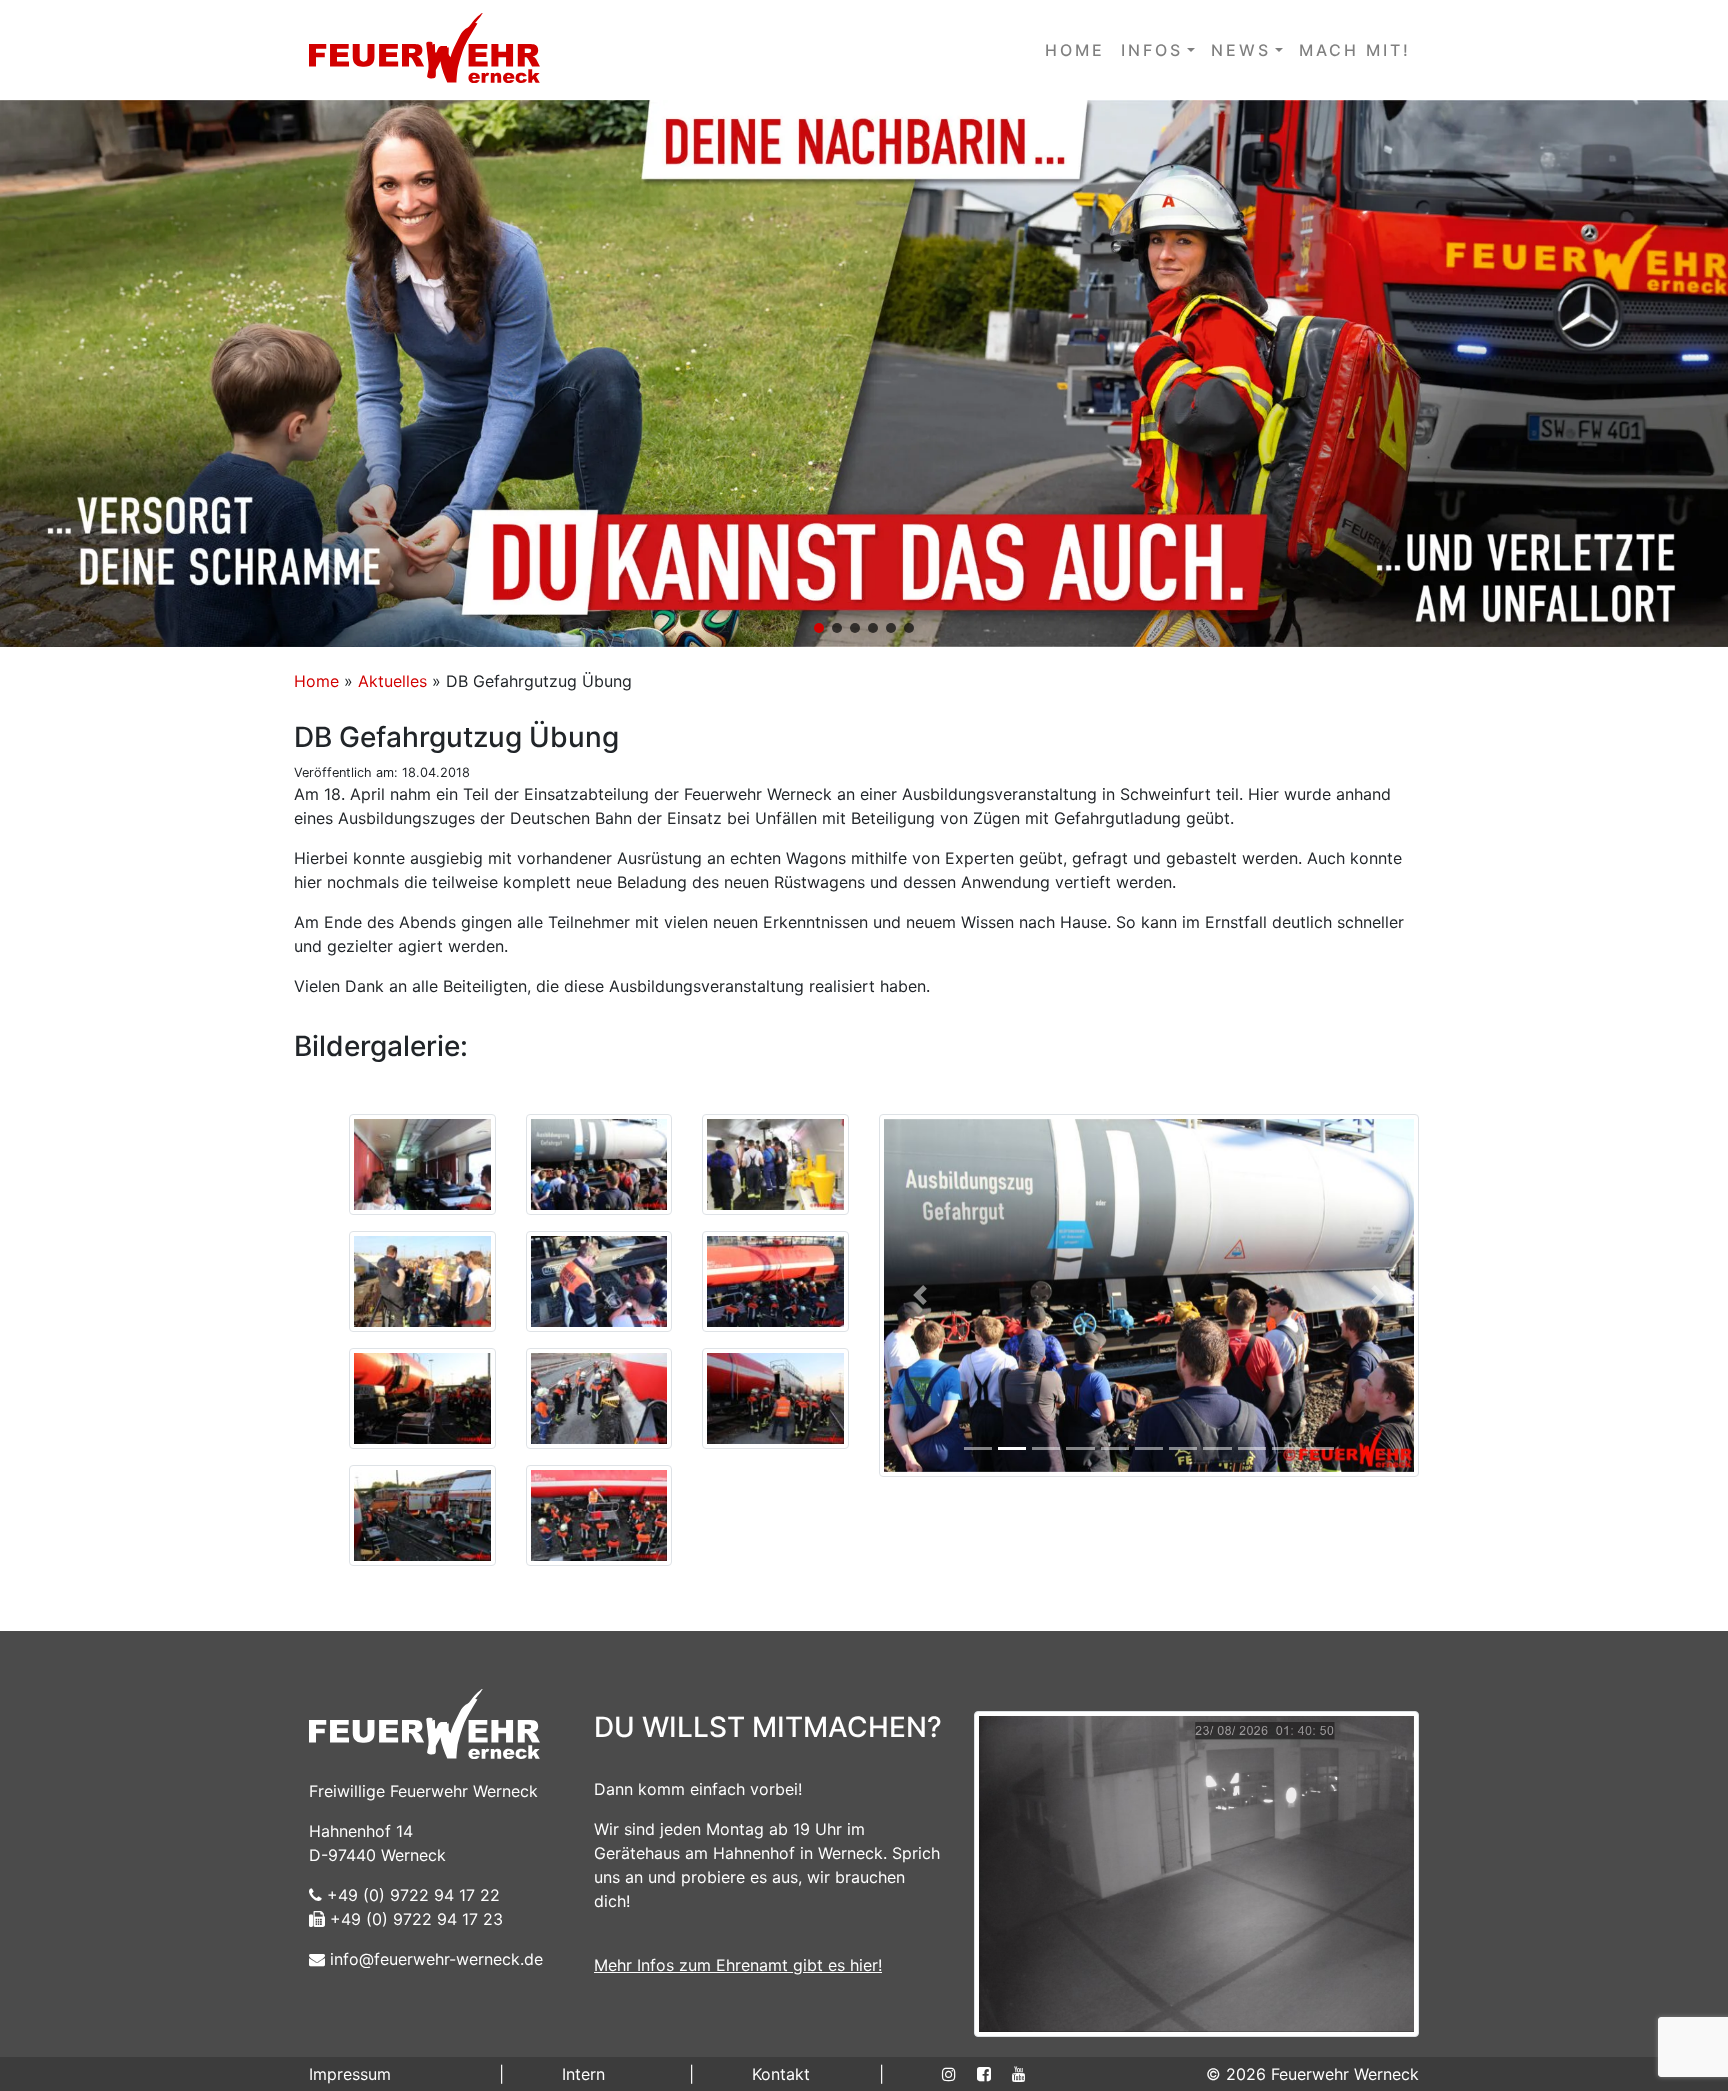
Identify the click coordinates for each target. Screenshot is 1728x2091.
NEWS (1241, 50)
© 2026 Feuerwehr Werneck (1312, 2074)
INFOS (1152, 50)
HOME (1075, 50)
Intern (583, 2074)
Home (316, 681)
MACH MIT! (1355, 50)
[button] (864, 373)
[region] (864, 373)
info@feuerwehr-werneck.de (434, 1959)
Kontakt (781, 2074)
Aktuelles (392, 681)
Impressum (350, 2074)
